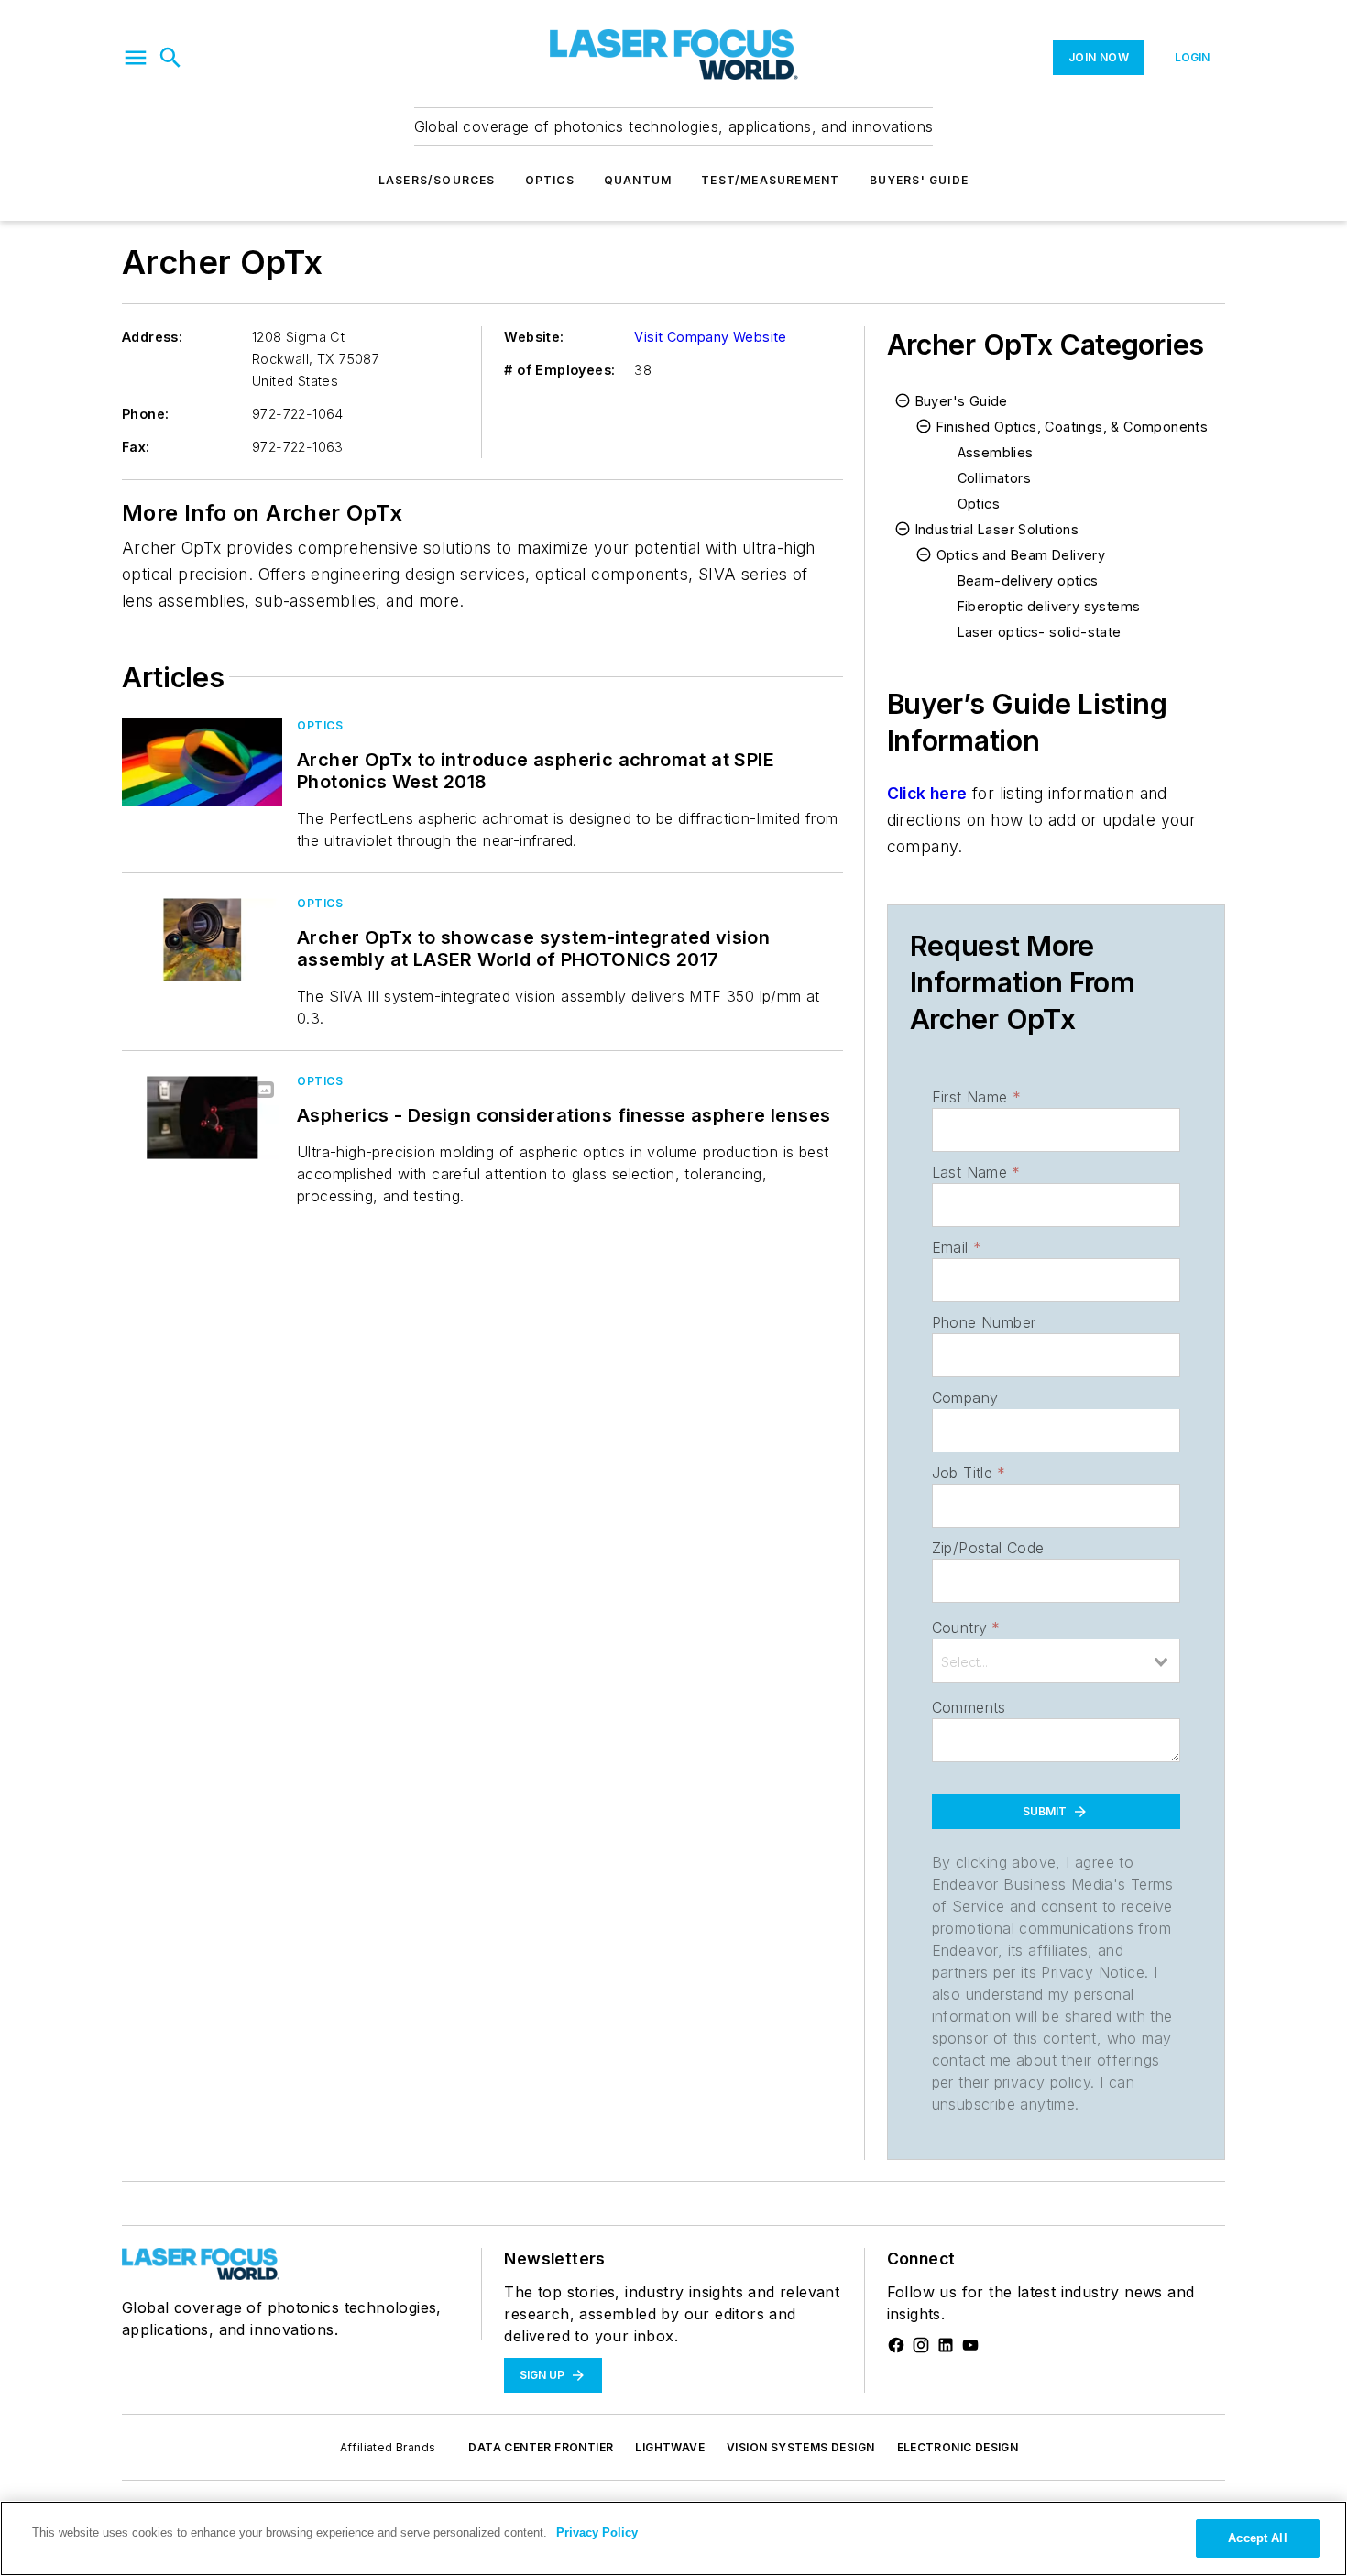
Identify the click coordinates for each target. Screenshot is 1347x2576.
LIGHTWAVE (670, 2447)
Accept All (1257, 2538)
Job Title (969, 1473)
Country (966, 1628)
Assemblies (996, 452)
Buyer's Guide (962, 401)
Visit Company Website (710, 337)
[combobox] (1056, 1661)
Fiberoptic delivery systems (1049, 606)
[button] (136, 58)
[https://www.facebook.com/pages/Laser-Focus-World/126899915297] (896, 2345)
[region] (673, 2538)
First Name (976, 1097)
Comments (969, 1707)
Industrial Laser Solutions (997, 529)
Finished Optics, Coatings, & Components (1073, 427)
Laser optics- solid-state (1040, 632)
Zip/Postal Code (988, 1548)
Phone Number (984, 1322)
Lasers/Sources (437, 180)
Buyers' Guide (920, 180)
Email (957, 1247)
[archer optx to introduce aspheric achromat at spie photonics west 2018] (202, 762)
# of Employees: (559, 370)
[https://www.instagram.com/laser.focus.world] (921, 2345)
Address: (152, 337)
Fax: (136, 447)
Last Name (976, 1172)
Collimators (994, 478)
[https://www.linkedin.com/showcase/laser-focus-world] (946, 2345)
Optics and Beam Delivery (1021, 555)
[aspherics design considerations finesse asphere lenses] (202, 1118)
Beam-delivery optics (1028, 581)
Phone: (145, 414)
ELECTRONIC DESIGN (958, 2447)
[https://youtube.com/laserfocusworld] (970, 2345)
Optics (550, 180)
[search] (170, 58)
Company (965, 1398)
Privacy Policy (597, 2532)
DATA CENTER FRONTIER (541, 2447)
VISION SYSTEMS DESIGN (800, 2447)
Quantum (638, 180)
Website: (534, 337)
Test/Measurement (770, 180)
